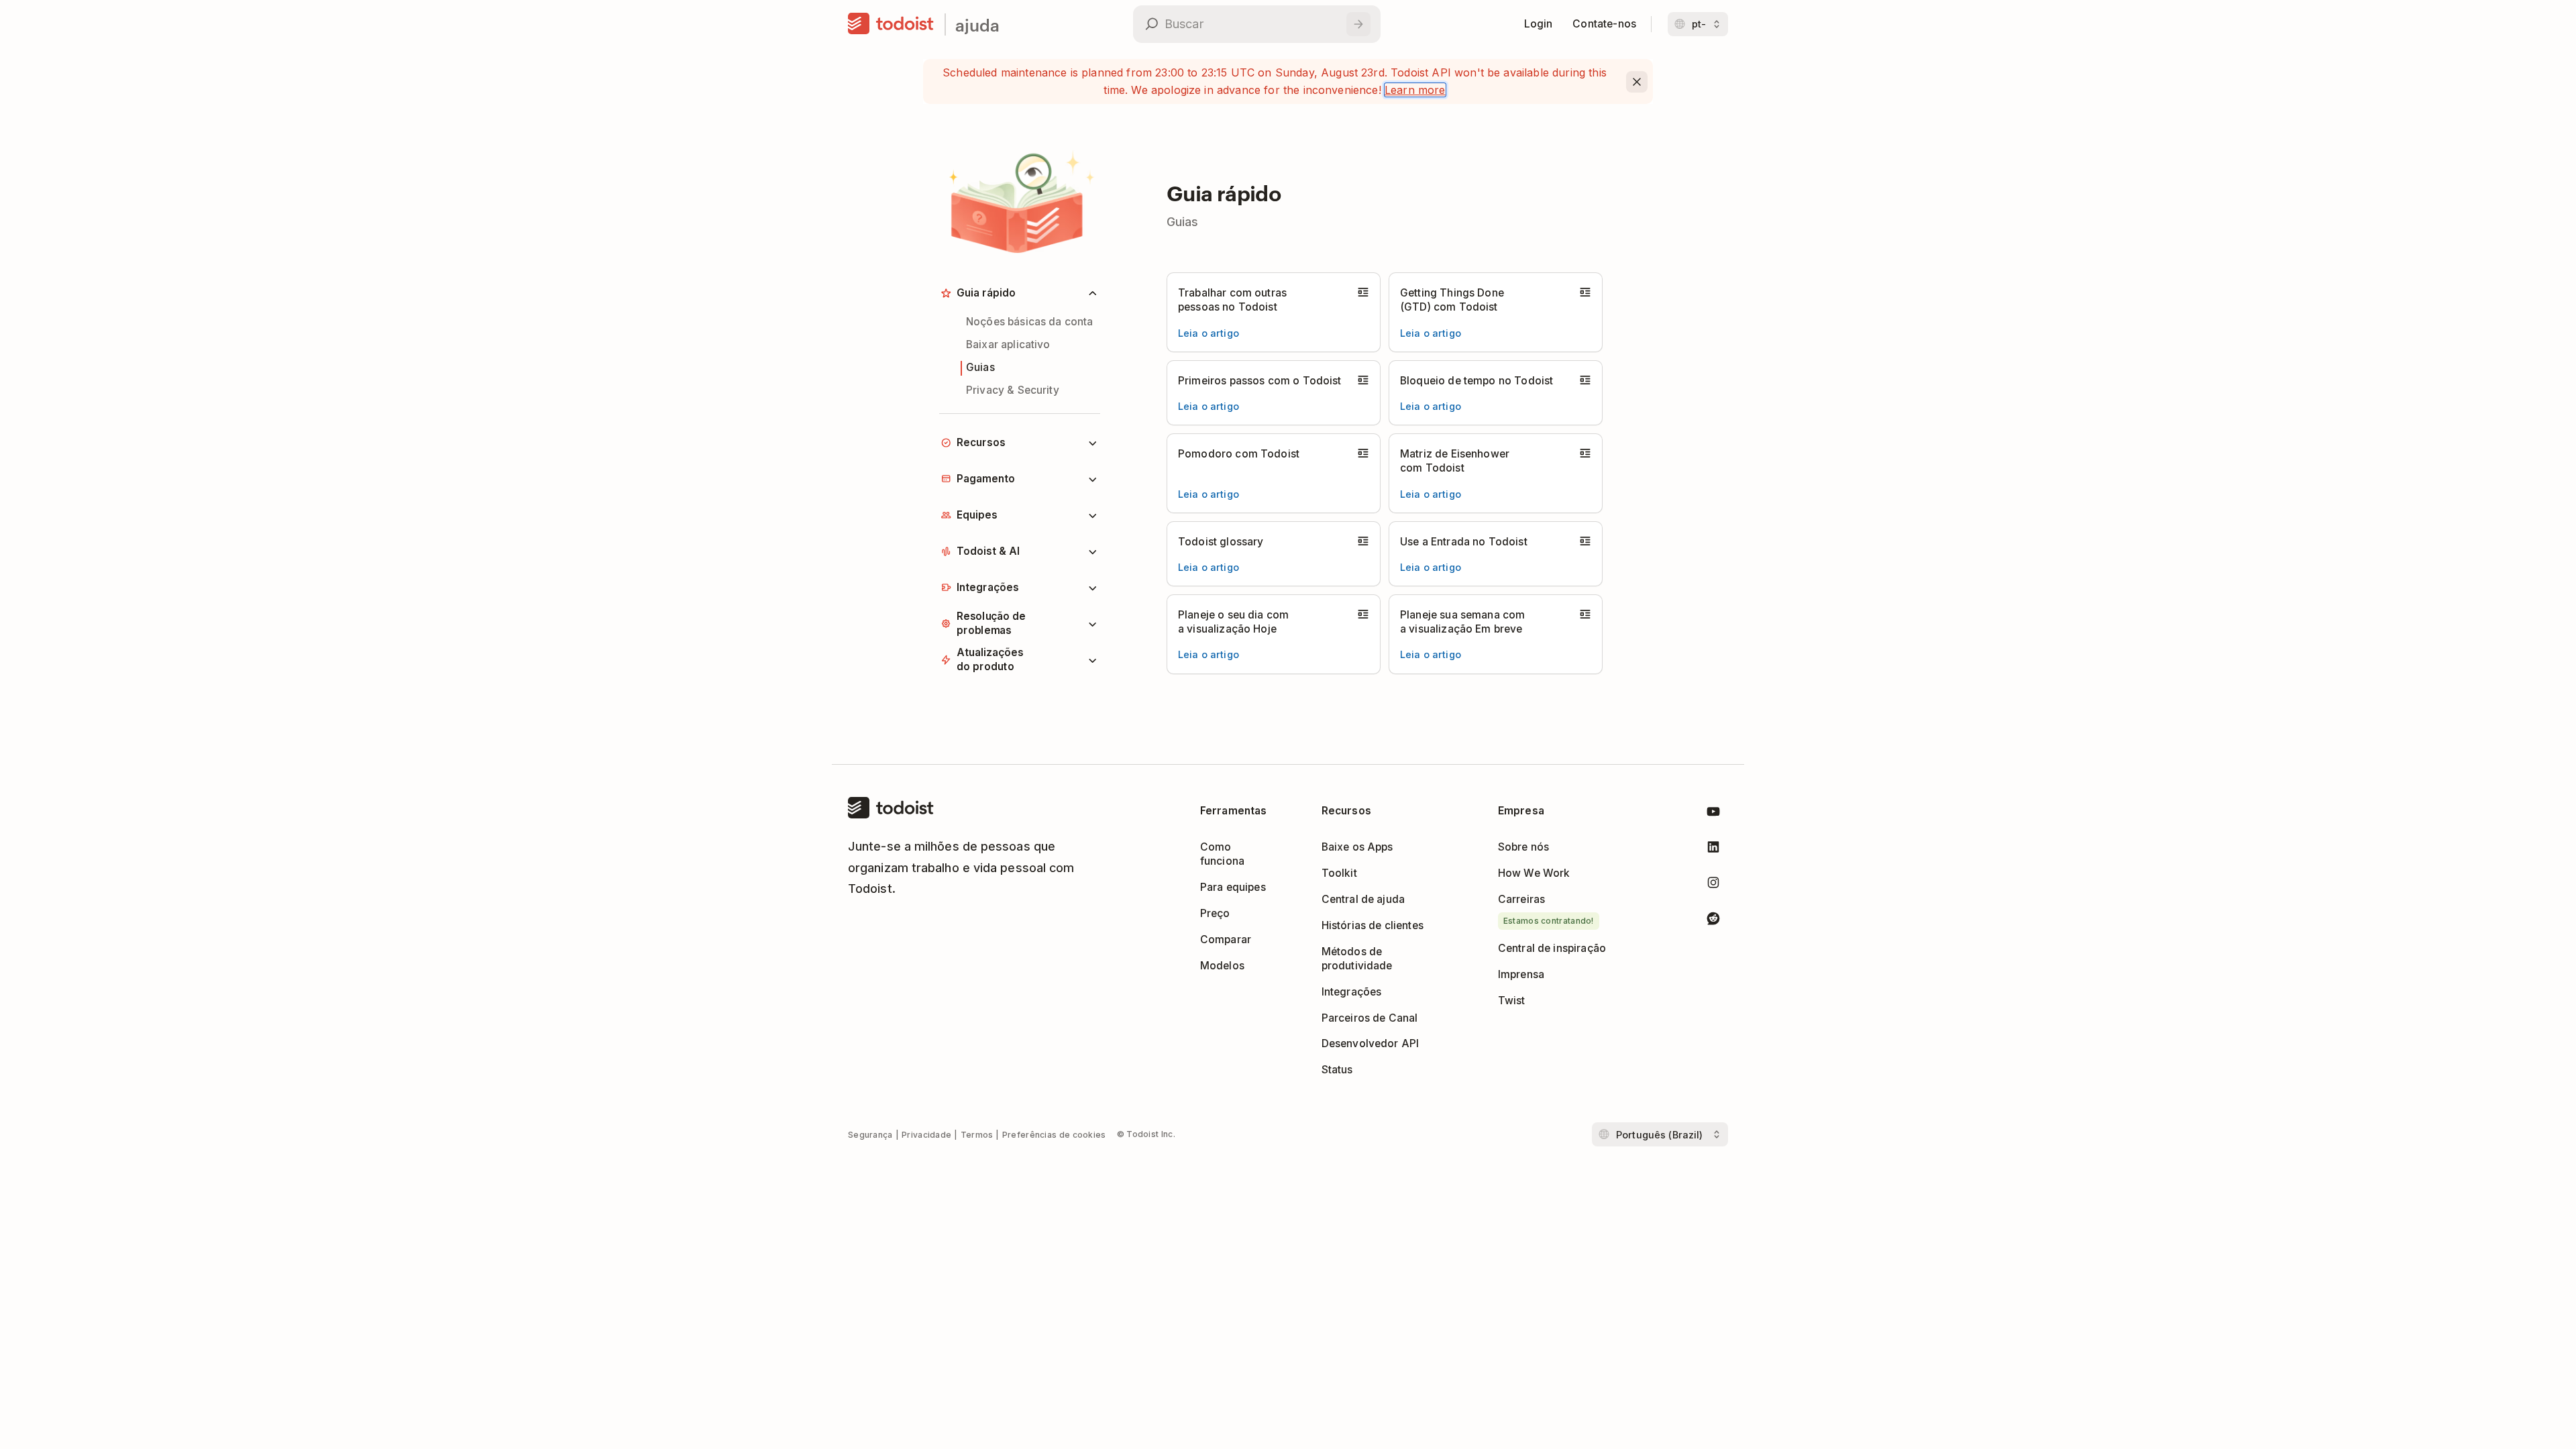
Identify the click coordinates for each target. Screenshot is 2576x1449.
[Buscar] (1358, 24)
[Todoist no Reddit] (1713, 921)
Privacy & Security (1013, 390)
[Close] (1637, 82)
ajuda (977, 24)
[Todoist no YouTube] (1713, 814)
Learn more (1415, 90)
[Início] (891, 24)
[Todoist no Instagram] (1713, 885)
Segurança (870, 1135)
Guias (980, 367)
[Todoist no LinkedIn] (1713, 850)
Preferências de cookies (1054, 1135)
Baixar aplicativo (1008, 344)
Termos (977, 1135)
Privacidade (926, 1135)
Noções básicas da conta (1030, 322)
